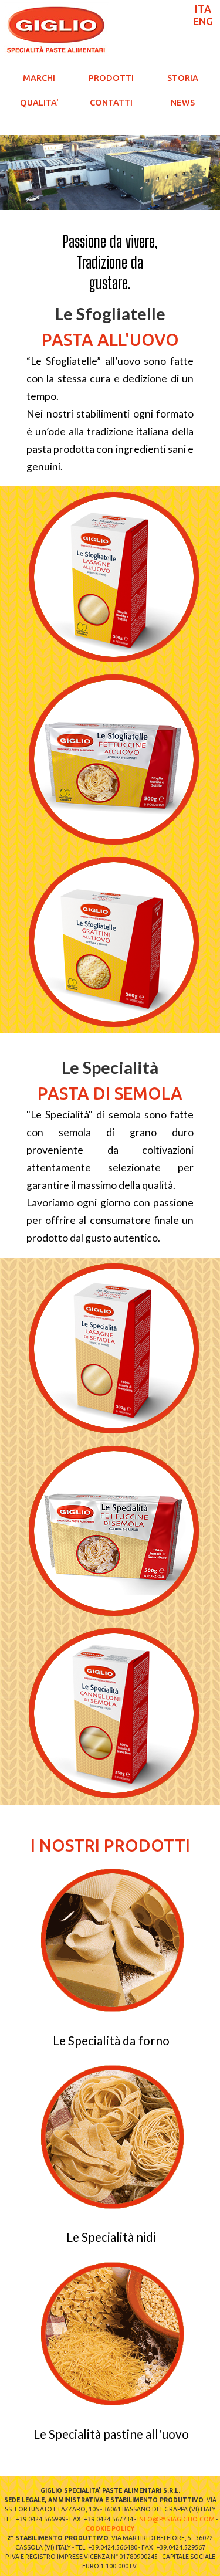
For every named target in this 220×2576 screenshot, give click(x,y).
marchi (39, 78)
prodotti (111, 78)
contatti (111, 103)
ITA (203, 9)
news (183, 103)
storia (183, 78)
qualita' (39, 103)
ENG (203, 21)
